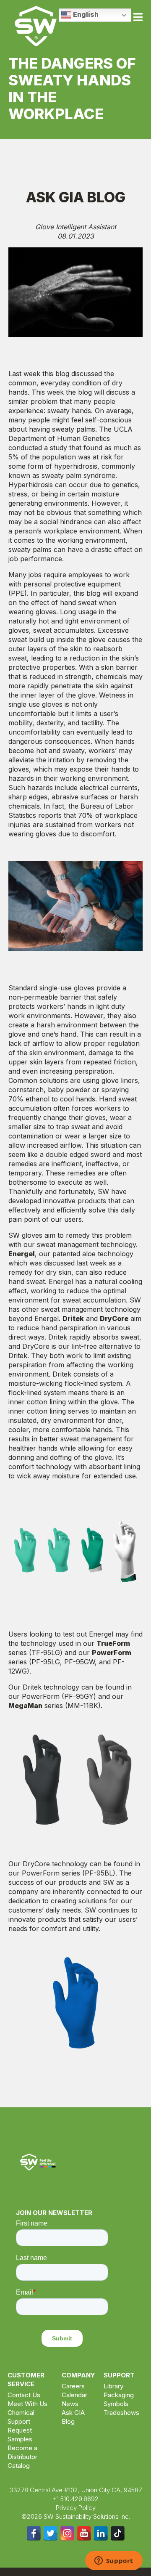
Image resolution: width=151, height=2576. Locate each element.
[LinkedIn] (101, 2533)
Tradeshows (121, 2413)
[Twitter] (51, 2533)
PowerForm (112, 1653)
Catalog (19, 2466)
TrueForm (113, 1643)
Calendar (74, 2395)
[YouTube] (84, 2533)
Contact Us (24, 2395)
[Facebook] (34, 2533)
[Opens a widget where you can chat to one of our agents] (114, 2561)
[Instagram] (67, 2533)
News (70, 2404)
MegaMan (25, 1706)
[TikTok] (118, 2533)
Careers (73, 2386)
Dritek (73, 1319)
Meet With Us (27, 2404)
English (85, 14)
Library (113, 2386)
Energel (22, 1254)
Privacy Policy (76, 2508)
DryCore (114, 1319)
